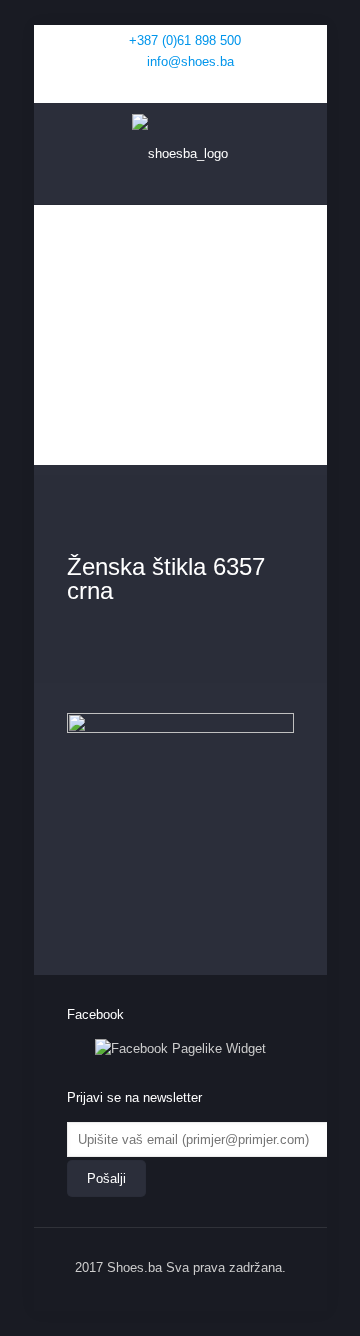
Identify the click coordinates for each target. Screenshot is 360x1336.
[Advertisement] (180, 340)
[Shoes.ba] (180, 153)
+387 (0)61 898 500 (185, 40)
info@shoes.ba (190, 61)
